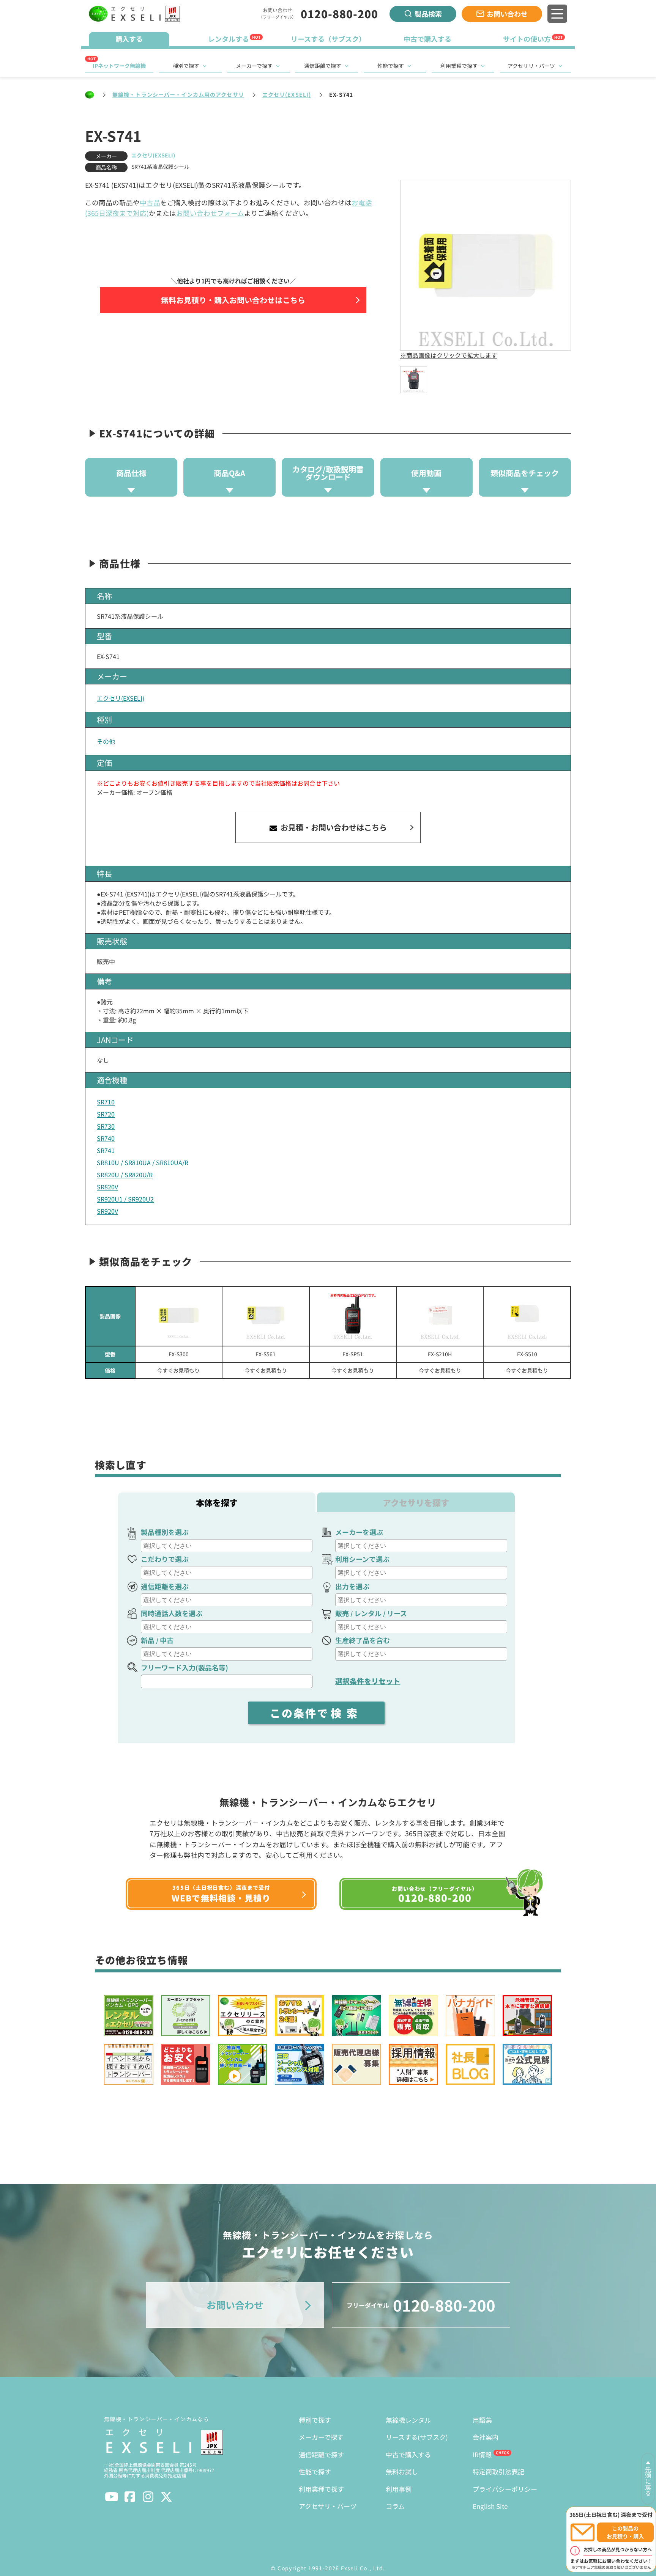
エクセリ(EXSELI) (287, 94)
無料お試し (402, 2471)
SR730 (106, 1126)
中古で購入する (408, 2454)
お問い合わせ (507, 14)
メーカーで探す (254, 66)
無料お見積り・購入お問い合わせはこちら (233, 300)
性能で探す (391, 66)
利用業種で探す (459, 66)
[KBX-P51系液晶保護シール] (353, 1316)
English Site (490, 2506)
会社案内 (486, 2437)
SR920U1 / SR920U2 (125, 1199)
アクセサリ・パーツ (531, 66)
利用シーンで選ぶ (362, 1559)
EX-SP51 (353, 1354)
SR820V (107, 1187)
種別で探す (186, 66)
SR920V (107, 1211)
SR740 (106, 1138)
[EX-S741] (414, 380)
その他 (106, 741)
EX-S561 (266, 1354)
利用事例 (399, 2489)
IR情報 (482, 2454)
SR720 (106, 1114)
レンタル (368, 1613)
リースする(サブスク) (417, 2437)
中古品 (150, 202)
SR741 (106, 1150)
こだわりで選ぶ (165, 1559)
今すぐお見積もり (178, 1370)
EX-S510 (527, 1354)
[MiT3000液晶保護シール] (179, 1316)
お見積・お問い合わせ (333, 827)
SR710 (106, 1102)
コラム (395, 2506)
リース (397, 1613)
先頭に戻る (648, 2481)
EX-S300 (179, 1354)
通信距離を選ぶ (165, 1586)
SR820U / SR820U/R (125, 1175)
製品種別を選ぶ (165, 1532)
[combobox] (227, 1546)
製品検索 (428, 14)
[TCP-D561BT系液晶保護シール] (266, 1316)
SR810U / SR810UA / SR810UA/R (143, 1162)
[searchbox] (228, 1546)
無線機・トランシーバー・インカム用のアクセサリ (178, 94)
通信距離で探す (323, 66)
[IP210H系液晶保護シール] (440, 1316)
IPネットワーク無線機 (119, 66)
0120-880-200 (339, 14)
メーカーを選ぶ (359, 1532)
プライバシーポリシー (505, 2489)
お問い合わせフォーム (210, 213)
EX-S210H (440, 1354)
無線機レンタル (408, 2420)
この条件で (316, 1713)
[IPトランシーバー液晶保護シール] (527, 1316)
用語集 (482, 2420)
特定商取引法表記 (498, 2471)
